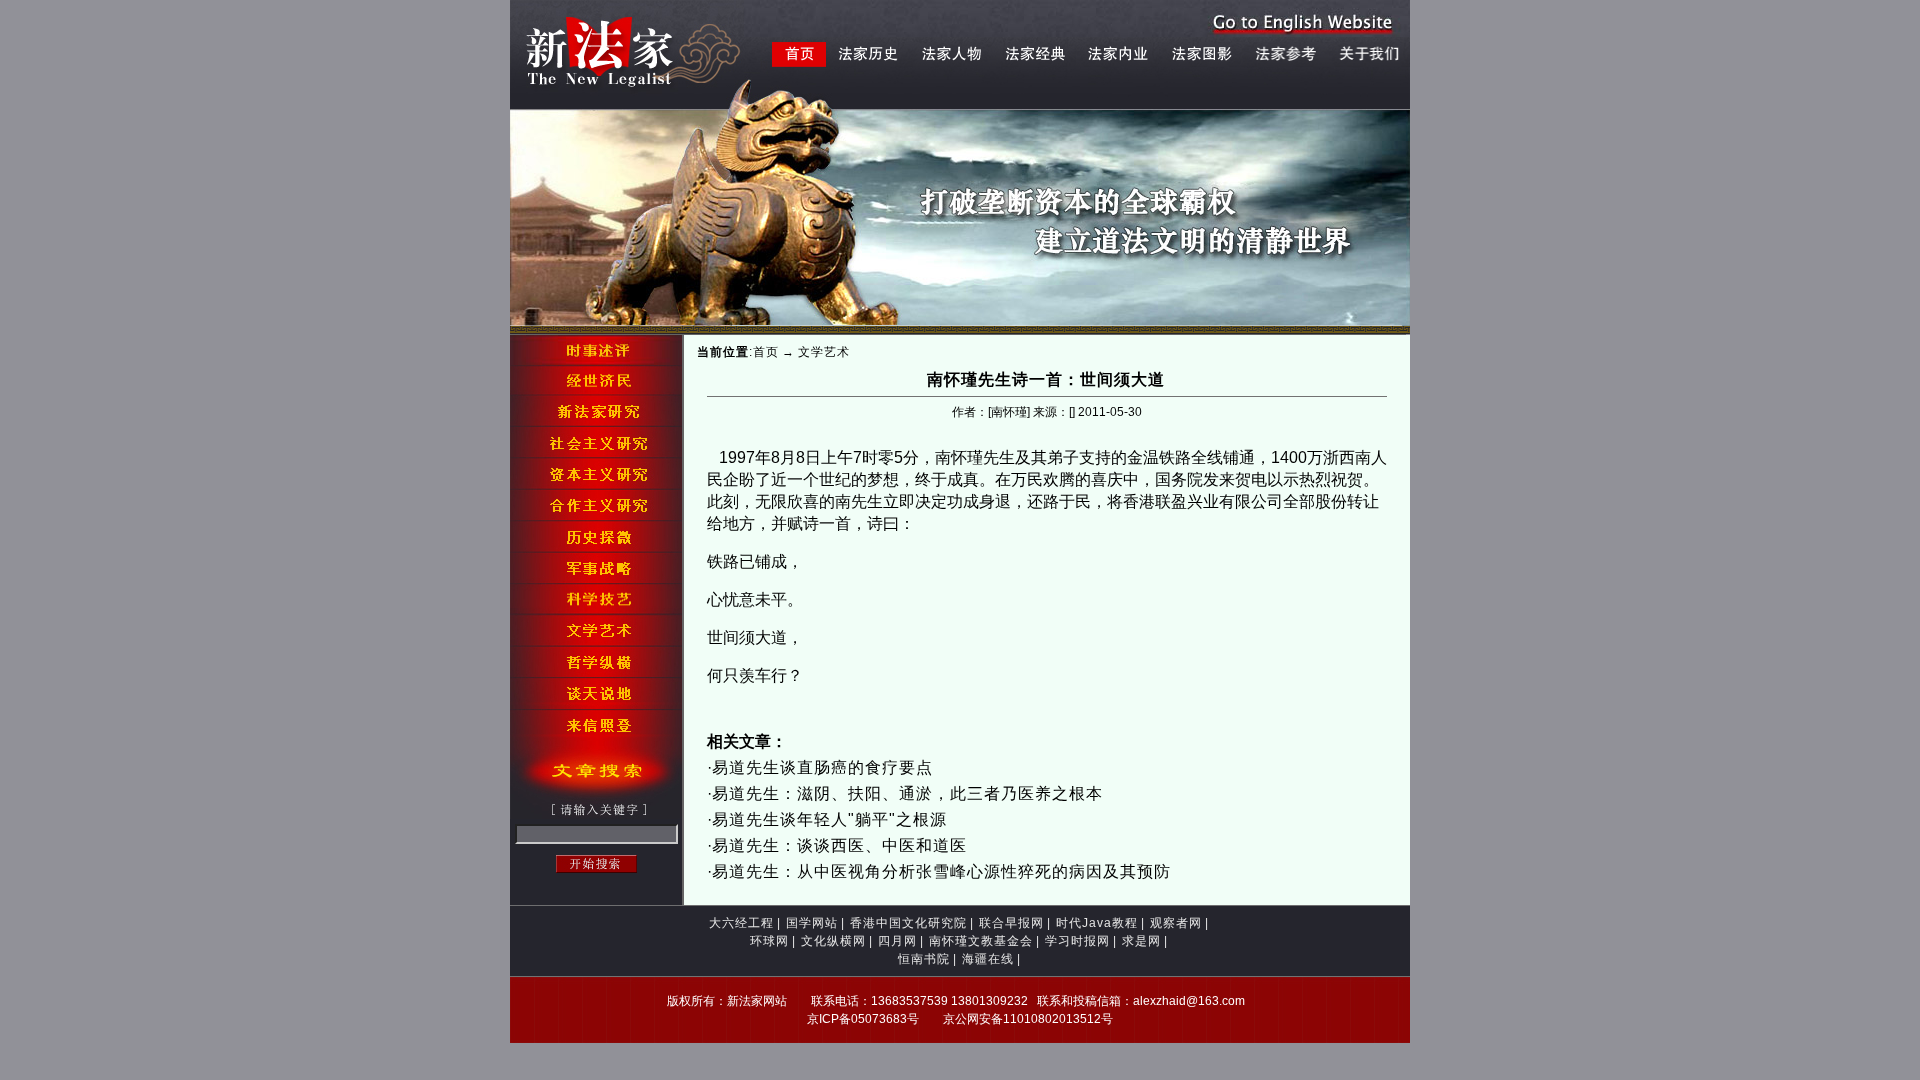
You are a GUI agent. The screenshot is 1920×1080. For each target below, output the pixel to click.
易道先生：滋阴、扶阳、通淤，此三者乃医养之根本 (907, 793)
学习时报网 (1077, 941)
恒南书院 (924, 959)
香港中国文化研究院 (908, 923)
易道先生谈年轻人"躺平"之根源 (829, 819)
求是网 (1141, 941)
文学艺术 (824, 352)
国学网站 (812, 923)
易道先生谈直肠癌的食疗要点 (822, 767)
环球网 (769, 941)
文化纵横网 (833, 941)
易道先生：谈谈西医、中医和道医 (839, 845)
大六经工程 (741, 923)
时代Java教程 (1097, 923)
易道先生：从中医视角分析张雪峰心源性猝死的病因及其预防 (941, 871)
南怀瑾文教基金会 (981, 941)
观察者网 (1176, 923)
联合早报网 (1011, 923)
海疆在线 (988, 959)
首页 (766, 352)
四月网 (897, 941)
